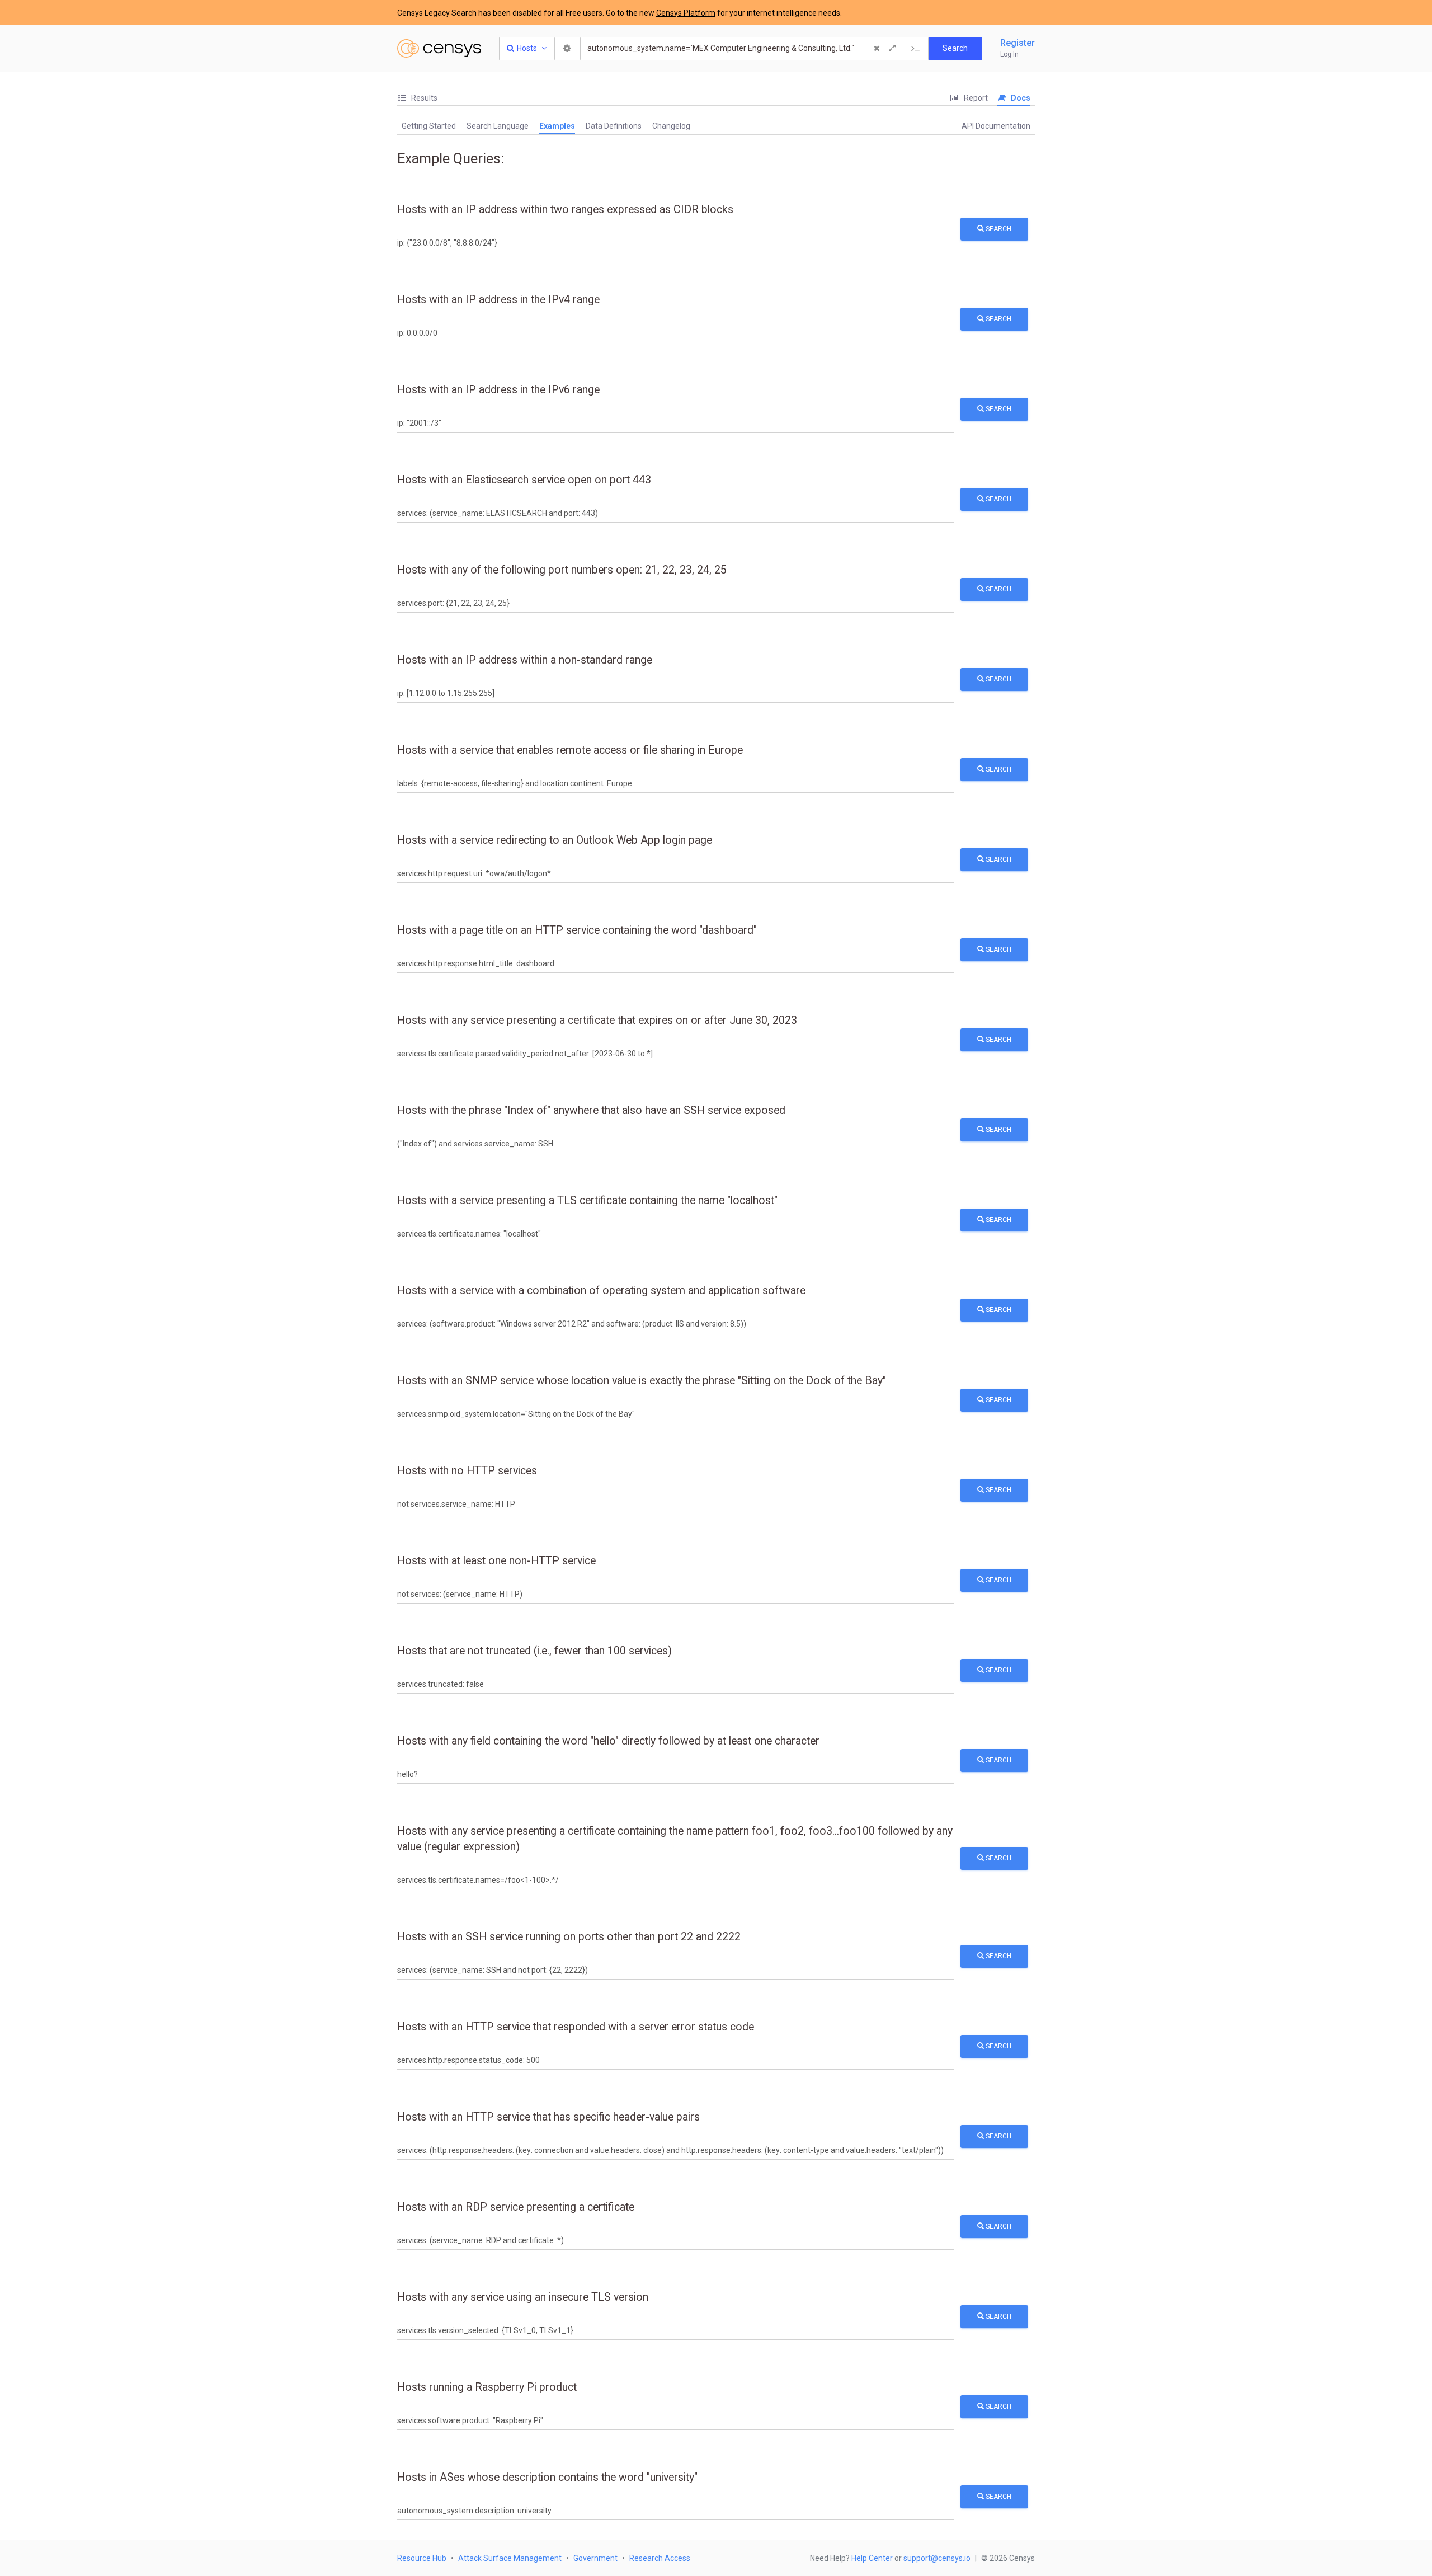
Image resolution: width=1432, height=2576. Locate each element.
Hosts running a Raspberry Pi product (487, 2387)
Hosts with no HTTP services (467, 1471)
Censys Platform (686, 13)
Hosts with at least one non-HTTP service (496, 1561)
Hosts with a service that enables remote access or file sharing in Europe (570, 750)
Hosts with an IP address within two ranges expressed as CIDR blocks (565, 210)
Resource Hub (422, 2558)
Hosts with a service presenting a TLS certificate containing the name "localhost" (587, 1200)
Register (1018, 43)
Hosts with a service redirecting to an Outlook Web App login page (555, 840)
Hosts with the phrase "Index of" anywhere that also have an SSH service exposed (591, 1110)
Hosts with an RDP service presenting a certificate (516, 2207)
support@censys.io (937, 2558)
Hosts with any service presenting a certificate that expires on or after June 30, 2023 (597, 1020)
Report (975, 98)
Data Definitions (614, 126)
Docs (1020, 98)
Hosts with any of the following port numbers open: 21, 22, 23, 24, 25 (562, 570)
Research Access (660, 2558)
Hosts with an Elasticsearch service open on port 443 (524, 480)
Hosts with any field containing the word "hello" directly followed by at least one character (608, 1741)
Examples (557, 126)
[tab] (417, 98)
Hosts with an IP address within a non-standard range (525, 660)
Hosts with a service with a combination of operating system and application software (601, 1291)
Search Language (498, 126)
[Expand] (892, 49)
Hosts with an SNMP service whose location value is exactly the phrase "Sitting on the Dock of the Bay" (642, 1381)
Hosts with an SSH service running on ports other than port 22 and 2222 (569, 1937)
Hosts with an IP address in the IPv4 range (498, 300)
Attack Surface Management (510, 2558)
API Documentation (996, 126)
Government (595, 2558)
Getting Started (429, 126)
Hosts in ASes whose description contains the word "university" (547, 2477)
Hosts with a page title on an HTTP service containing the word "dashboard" (577, 930)
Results (423, 98)
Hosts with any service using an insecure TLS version (523, 2297)
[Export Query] (916, 49)
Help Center (872, 2558)
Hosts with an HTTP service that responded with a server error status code (576, 2027)
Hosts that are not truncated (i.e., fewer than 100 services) (534, 1651)
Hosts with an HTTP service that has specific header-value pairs (548, 2117)
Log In (1009, 54)
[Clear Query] (877, 49)
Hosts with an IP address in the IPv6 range (498, 390)
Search (998, 229)
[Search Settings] (568, 49)
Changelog (671, 126)
